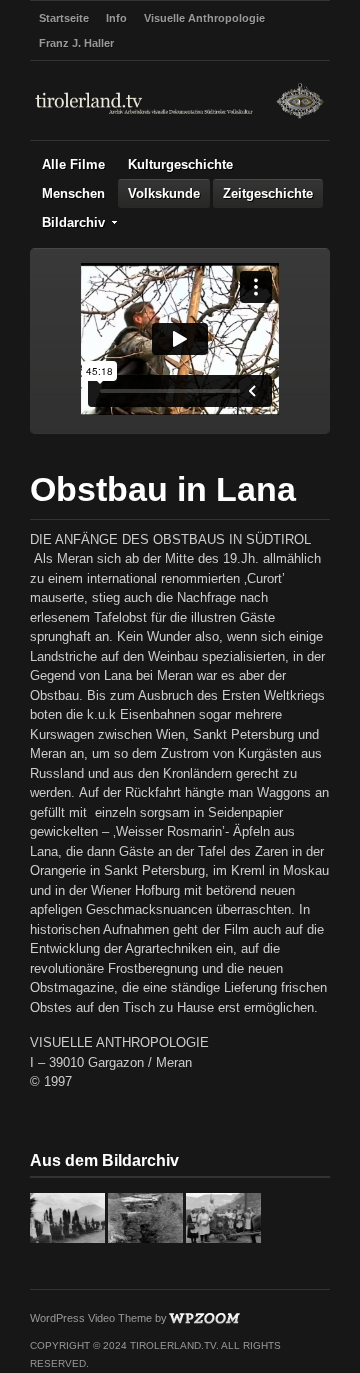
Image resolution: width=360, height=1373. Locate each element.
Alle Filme (73, 164)
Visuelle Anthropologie (204, 18)
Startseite (64, 18)
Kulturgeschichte (180, 164)
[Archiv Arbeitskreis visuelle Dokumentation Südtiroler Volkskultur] (180, 117)
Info (116, 18)
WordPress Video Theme (91, 1318)
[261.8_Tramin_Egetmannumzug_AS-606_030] (223, 1239)
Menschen (73, 193)
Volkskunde (164, 193)
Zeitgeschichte (268, 193)
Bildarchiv (73, 222)
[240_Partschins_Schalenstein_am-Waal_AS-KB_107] (145, 1239)
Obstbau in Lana (163, 489)
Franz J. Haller (76, 43)
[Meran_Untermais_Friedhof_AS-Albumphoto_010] (67, 1239)
